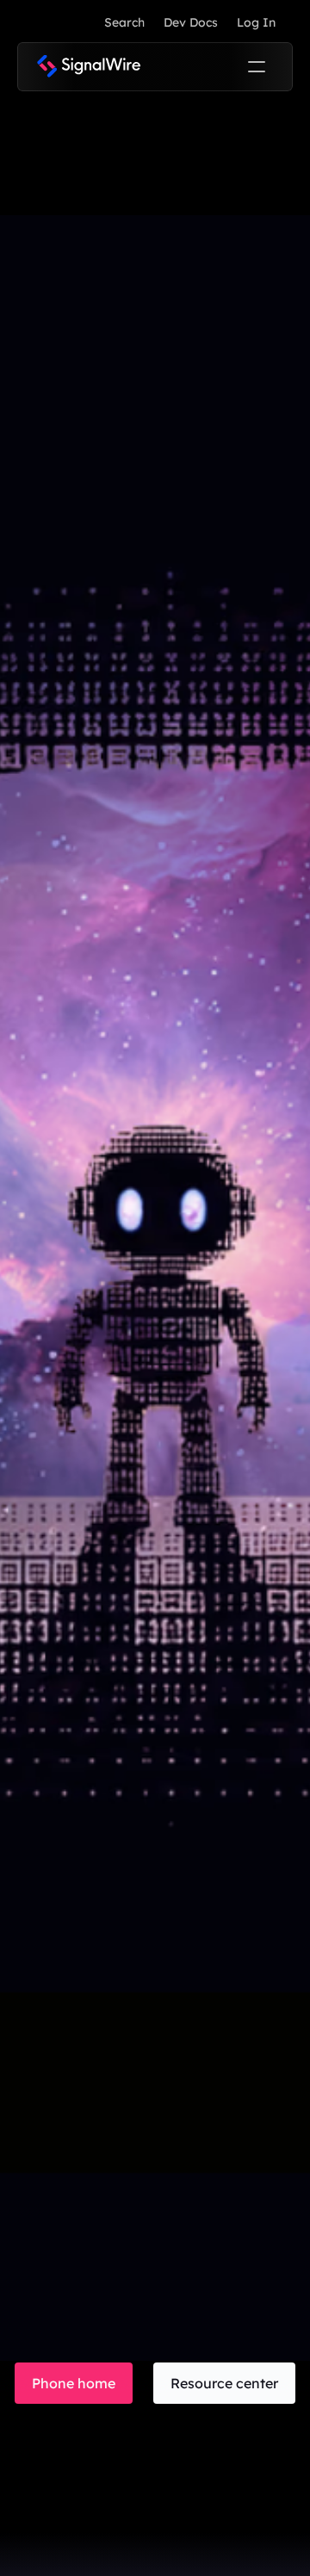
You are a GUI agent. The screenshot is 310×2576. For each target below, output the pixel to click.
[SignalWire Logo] (88, 67)
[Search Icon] (124, 22)
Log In (256, 22)
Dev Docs (191, 22)
